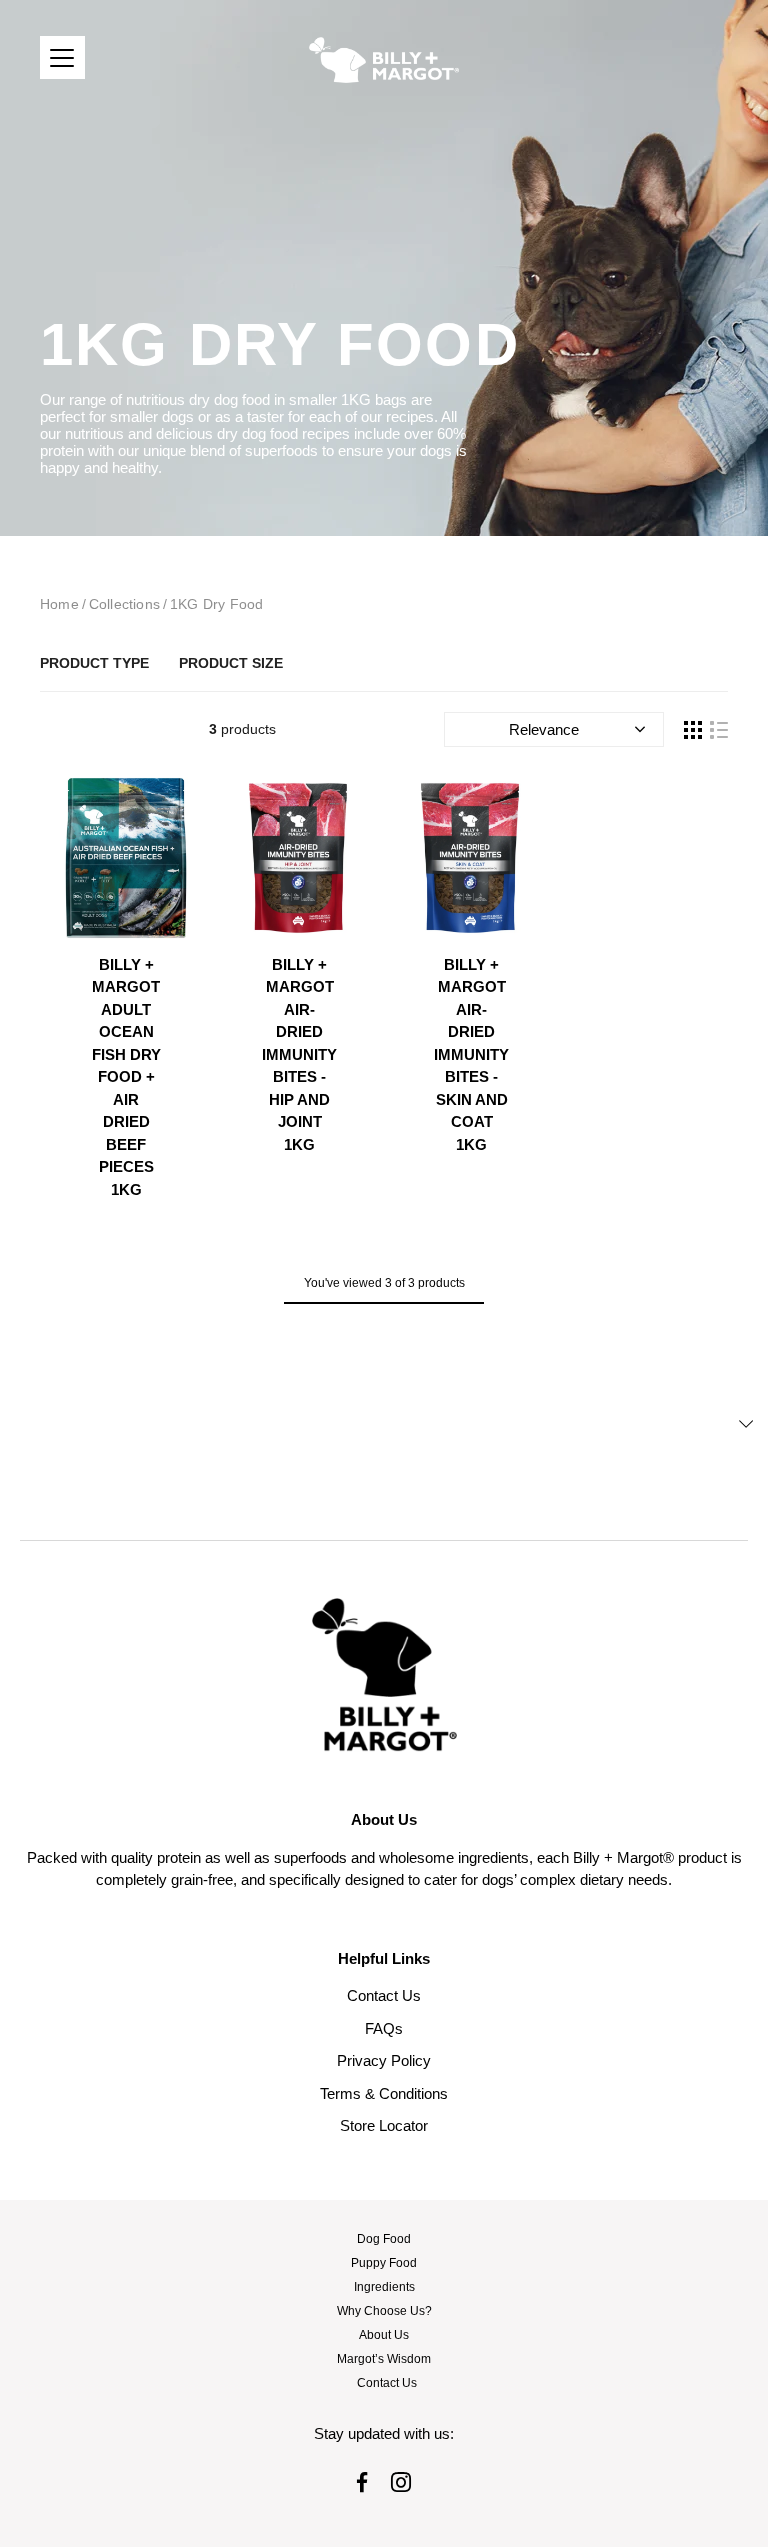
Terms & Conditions (384, 2093)
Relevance (544, 729)
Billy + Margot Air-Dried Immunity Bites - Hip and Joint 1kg (299, 1054)
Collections (124, 604)
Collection (231, 663)
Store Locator (384, 2125)
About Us (384, 2335)
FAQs (384, 2028)
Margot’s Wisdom (384, 2359)
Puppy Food (384, 2263)
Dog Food (384, 2239)
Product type (94, 663)
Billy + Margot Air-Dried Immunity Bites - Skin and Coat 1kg (471, 1054)
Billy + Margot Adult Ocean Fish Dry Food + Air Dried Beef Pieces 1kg (126, 1077)
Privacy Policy (384, 2060)
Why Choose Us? (384, 2311)
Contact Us (384, 1995)
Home (59, 604)
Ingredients (384, 2287)
